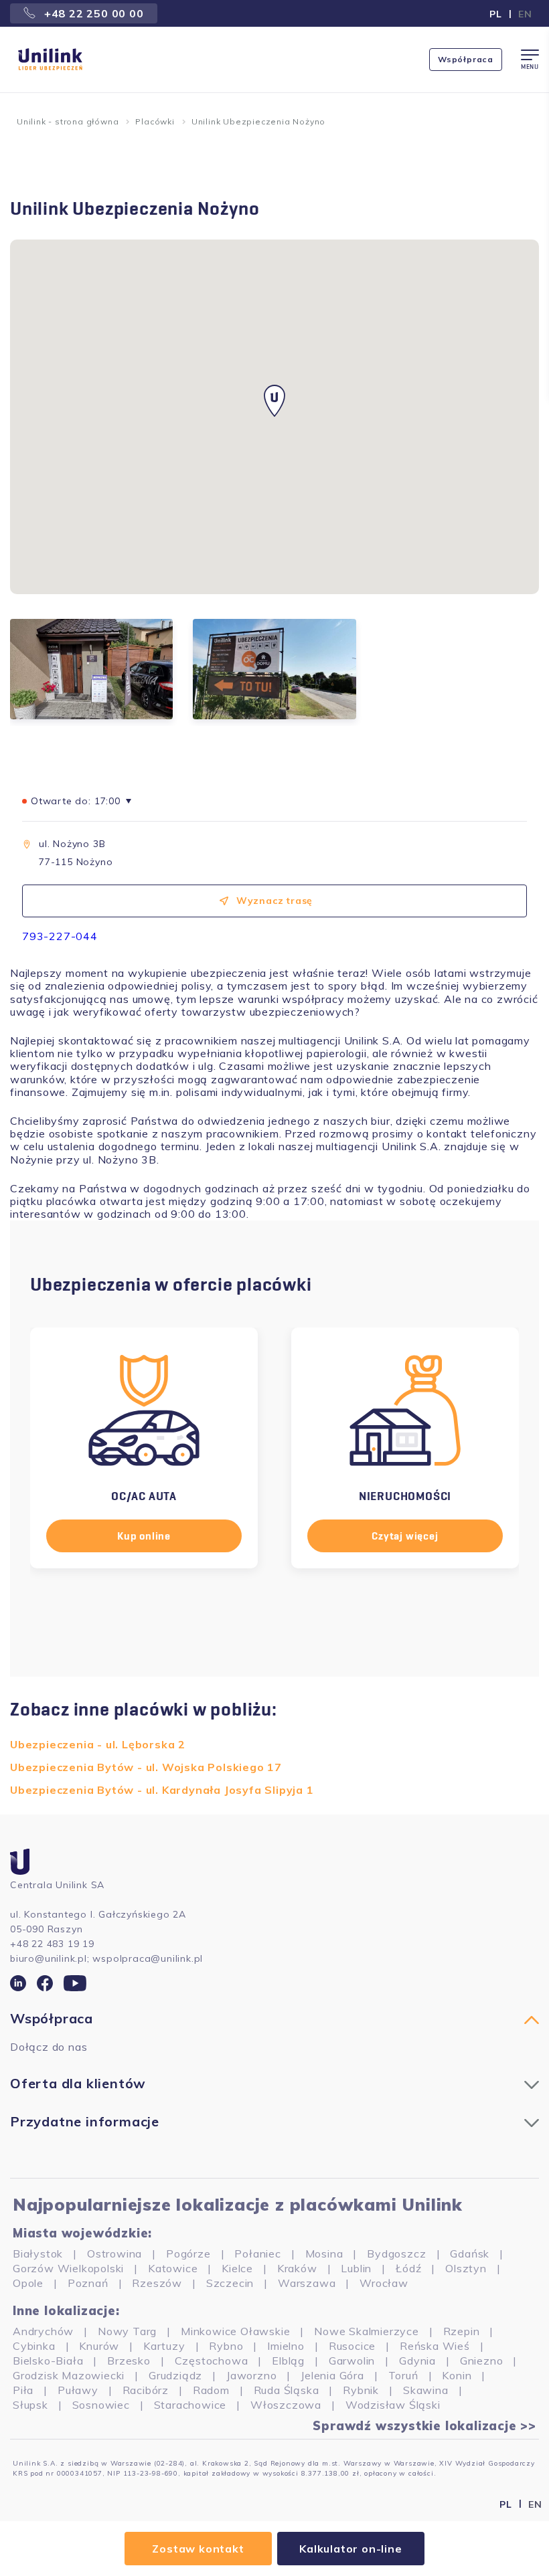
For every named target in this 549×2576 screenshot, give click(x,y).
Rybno (226, 2346)
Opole (28, 2283)
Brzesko (129, 2361)
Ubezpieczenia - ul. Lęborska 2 (98, 1744)
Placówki (155, 121)
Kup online (144, 1536)
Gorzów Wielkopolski (68, 2268)
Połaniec (257, 2253)
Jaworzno (251, 2375)
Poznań (88, 2283)
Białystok (38, 2253)
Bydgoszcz (396, 2253)
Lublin (356, 2268)
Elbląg (288, 2361)
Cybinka (34, 2346)
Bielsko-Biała (48, 2361)
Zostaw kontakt (198, 2549)
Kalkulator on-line (350, 2549)
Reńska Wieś (435, 2346)
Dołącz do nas (49, 2047)
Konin (457, 2375)
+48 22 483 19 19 (52, 1944)
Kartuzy (164, 2346)
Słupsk (30, 2405)
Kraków (297, 2268)
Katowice (173, 2268)
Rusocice (352, 2346)
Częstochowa (212, 2361)
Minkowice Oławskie (235, 2331)
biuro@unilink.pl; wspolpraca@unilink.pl (106, 1958)
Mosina (324, 2253)
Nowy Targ (127, 2331)
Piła (23, 2390)
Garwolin (352, 2361)
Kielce (237, 2268)
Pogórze (188, 2253)
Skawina (426, 2390)
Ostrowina (114, 2253)
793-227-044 (60, 936)
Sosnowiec (101, 2405)
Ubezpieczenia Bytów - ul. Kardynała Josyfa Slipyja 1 (162, 1790)
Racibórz (146, 2390)
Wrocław (384, 2283)
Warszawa (307, 2283)
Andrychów (43, 2331)
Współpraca (466, 59)
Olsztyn (466, 2268)
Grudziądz (175, 2375)
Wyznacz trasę (274, 901)
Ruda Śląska (287, 2390)
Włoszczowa (286, 2405)
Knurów (99, 2346)
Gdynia (417, 2361)
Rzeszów (157, 2283)
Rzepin (462, 2331)
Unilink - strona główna (68, 121)
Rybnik (361, 2390)
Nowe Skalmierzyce (367, 2331)
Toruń (403, 2375)
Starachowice (190, 2405)
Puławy (78, 2390)
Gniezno (482, 2361)
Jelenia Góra (332, 2375)
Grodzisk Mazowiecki (69, 2375)
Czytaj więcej (405, 1536)
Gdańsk (470, 2253)
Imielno (286, 2346)
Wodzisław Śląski (393, 2405)
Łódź (408, 2268)
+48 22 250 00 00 (92, 13)
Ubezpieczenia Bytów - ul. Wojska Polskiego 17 (146, 1767)
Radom (211, 2390)
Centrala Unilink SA (57, 1885)
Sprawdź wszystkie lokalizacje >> (424, 2426)
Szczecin (230, 2283)
